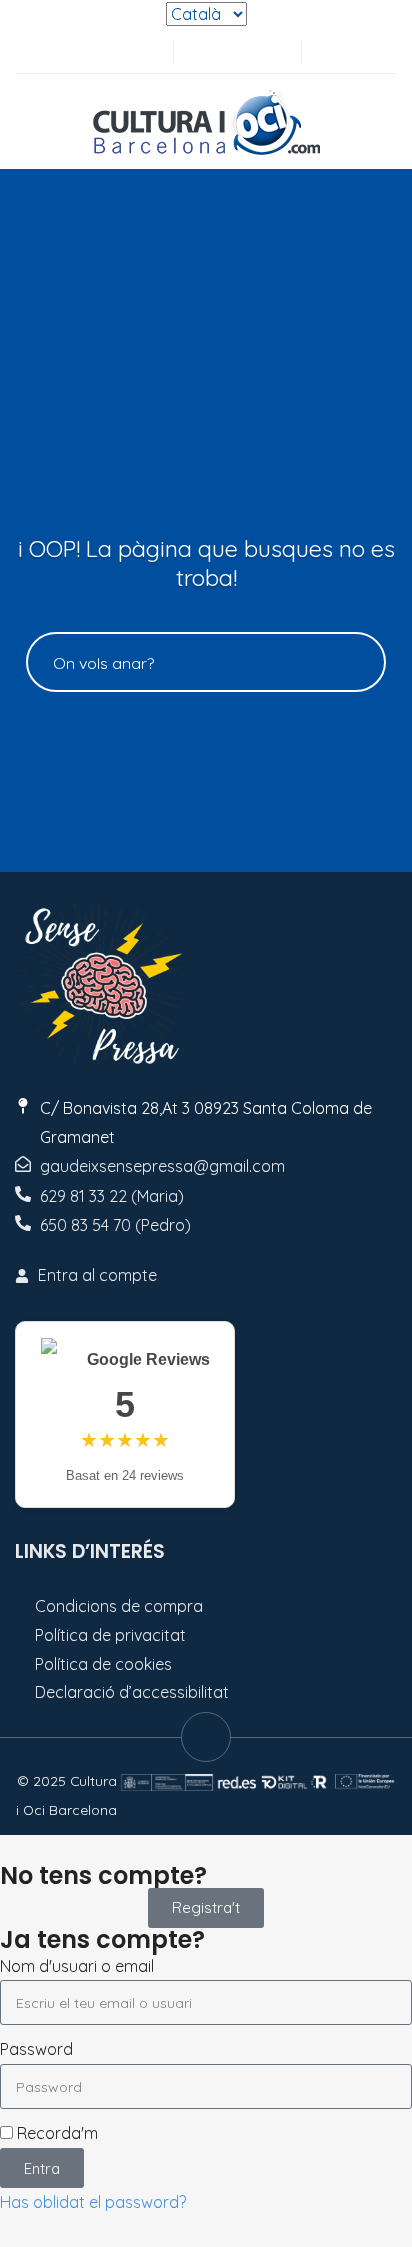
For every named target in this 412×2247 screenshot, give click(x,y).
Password (36, 2049)
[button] (327, 51)
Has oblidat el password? (93, 2202)
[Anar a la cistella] (268, 51)
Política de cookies (103, 1664)
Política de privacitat (110, 1635)
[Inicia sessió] (202, 51)
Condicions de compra (119, 1606)
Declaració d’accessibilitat (132, 1692)
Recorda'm (55, 2133)
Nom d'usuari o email (77, 1966)
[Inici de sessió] (235, 51)
